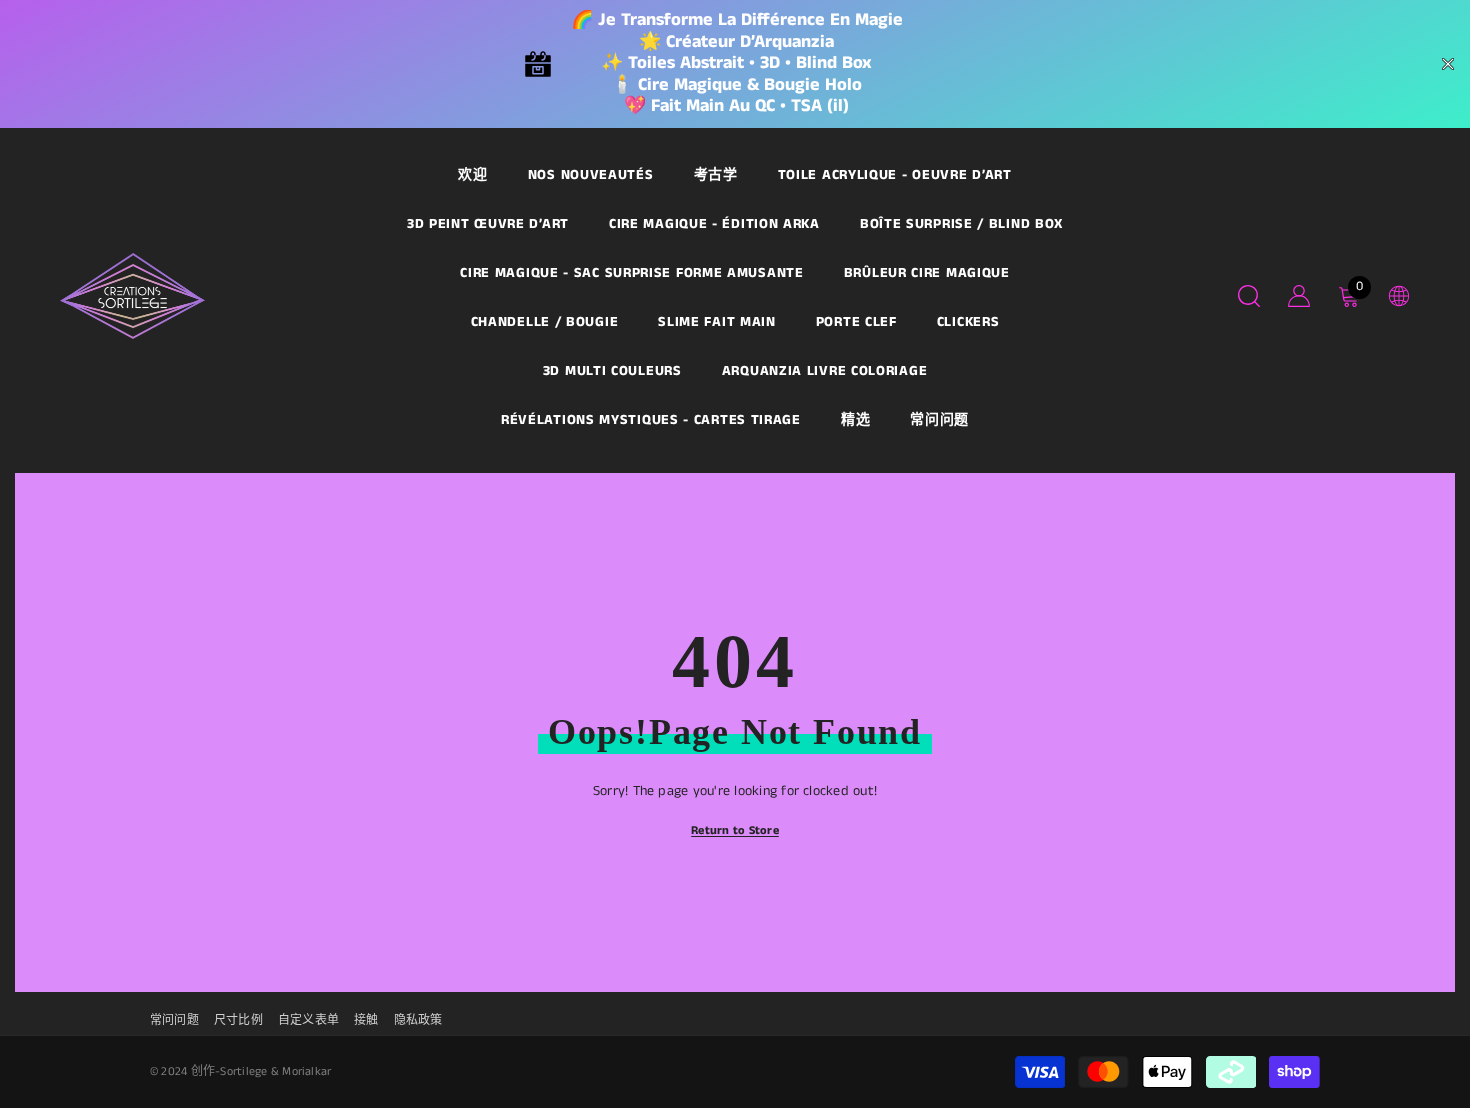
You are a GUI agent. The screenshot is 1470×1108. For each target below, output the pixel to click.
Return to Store (735, 830)
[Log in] (1299, 296)
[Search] (1249, 295)
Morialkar (306, 1071)
